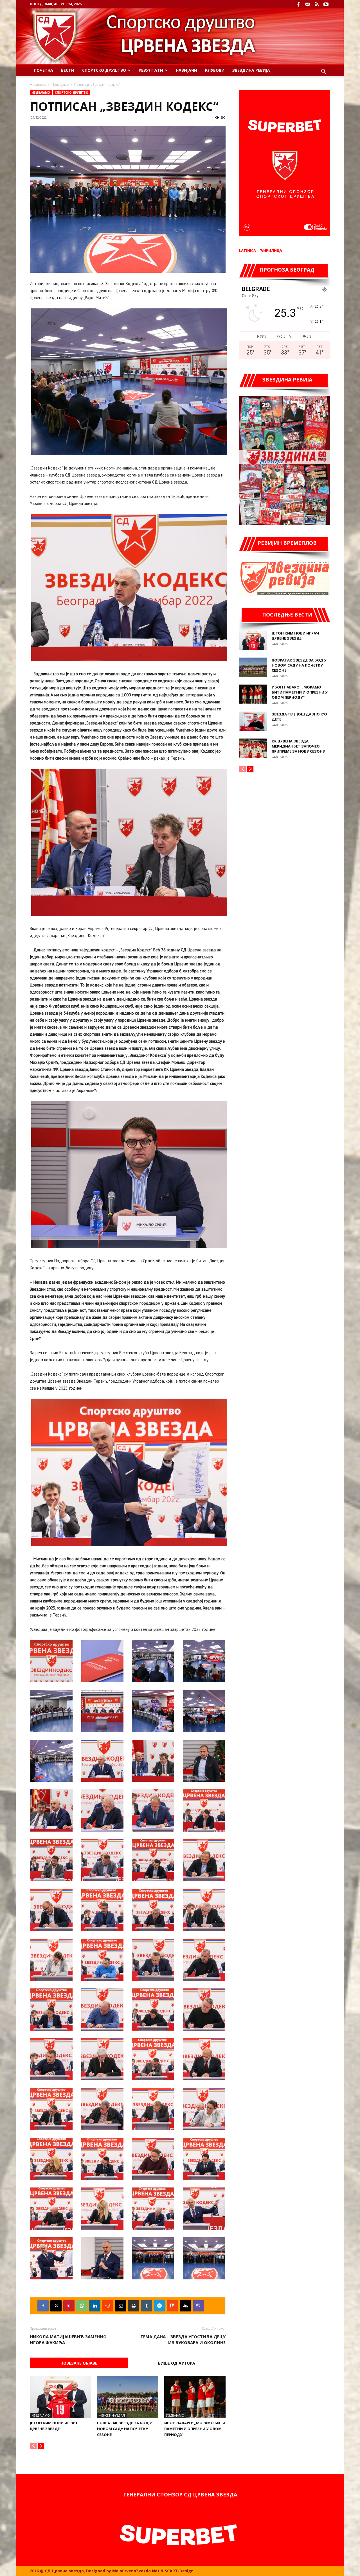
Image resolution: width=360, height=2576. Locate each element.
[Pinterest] (69, 2306)
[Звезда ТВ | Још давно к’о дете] (253, 721)
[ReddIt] (108, 2306)
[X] (56, 2306)
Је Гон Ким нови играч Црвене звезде (295, 636)
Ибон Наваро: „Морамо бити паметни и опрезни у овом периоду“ (195, 2429)
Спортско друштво (72, 92)
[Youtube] (326, 4)
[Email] (121, 2306)
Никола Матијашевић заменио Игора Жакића (68, 2339)
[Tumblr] (147, 2306)
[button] (323, 72)
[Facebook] (298, 4)
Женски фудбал (112, 2415)
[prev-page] (33, 2446)
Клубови (215, 70)
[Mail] (307, 4)
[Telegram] (159, 2306)
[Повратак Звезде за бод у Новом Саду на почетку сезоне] (128, 2397)
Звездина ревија (251, 70)
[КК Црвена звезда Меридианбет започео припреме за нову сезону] (253, 748)
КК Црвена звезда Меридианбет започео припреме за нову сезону (298, 746)
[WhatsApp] (82, 2306)
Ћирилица (271, 250)
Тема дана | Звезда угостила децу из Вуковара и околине (183, 2339)
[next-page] (41, 2446)
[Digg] (185, 2306)
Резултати (151, 70)
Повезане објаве (79, 2363)
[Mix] (172, 2306)
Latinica (247, 250)
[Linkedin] (95, 2306)
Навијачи (186, 70)
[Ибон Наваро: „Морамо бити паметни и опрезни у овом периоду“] (195, 2397)
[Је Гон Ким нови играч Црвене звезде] (60, 2397)
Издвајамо (60, 84)
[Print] (134, 2306)
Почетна (43, 70)
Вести (68, 70)
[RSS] (317, 4)
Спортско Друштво (104, 70)
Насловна (38, 84)
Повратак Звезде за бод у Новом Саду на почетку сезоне (124, 2429)
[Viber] (198, 2306)
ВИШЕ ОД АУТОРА (177, 2363)
